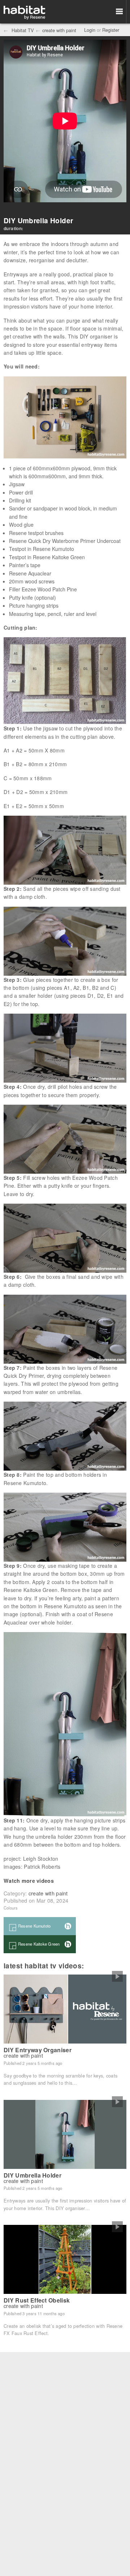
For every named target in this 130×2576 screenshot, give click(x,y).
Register (111, 30)
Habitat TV (22, 30)
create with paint (59, 30)
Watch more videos (29, 1881)
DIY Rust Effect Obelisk (37, 2300)
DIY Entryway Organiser (38, 2050)
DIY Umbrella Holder (32, 2175)
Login (90, 30)
